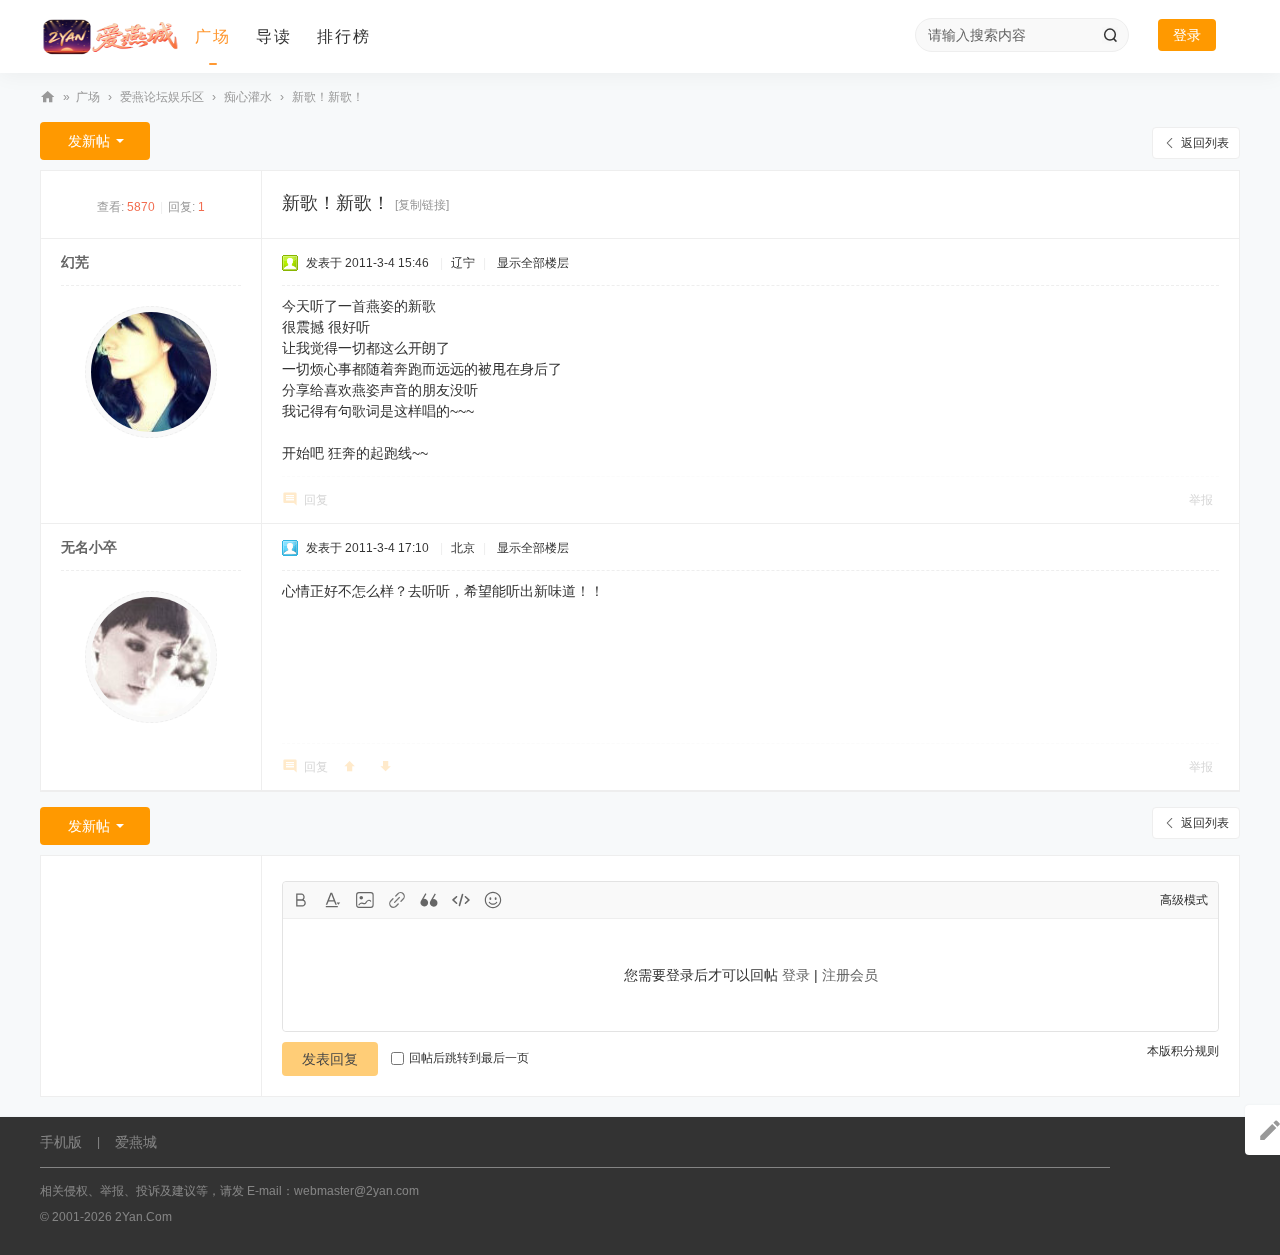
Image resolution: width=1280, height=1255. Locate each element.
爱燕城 (136, 1142)
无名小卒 (89, 547)
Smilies (493, 900)
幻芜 (75, 262)
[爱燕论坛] (110, 37)
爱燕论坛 (48, 97)
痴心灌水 (248, 97)
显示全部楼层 (533, 263)
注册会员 (850, 975)
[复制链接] (422, 205)
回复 (316, 500)
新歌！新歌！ (328, 97)
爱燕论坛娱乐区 (162, 97)
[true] (1110, 35)
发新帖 (89, 141)
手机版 (61, 1142)
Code (461, 900)
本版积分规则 (1183, 1051)
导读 (274, 36)
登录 (1187, 35)
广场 (213, 36)
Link (397, 900)
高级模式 (1184, 900)
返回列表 (1205, 143)
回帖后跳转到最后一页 (469, 1058)
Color (333, 900)
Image (365, 900)
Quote (429, 900)
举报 (1201, 500)
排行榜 (344, 36)
